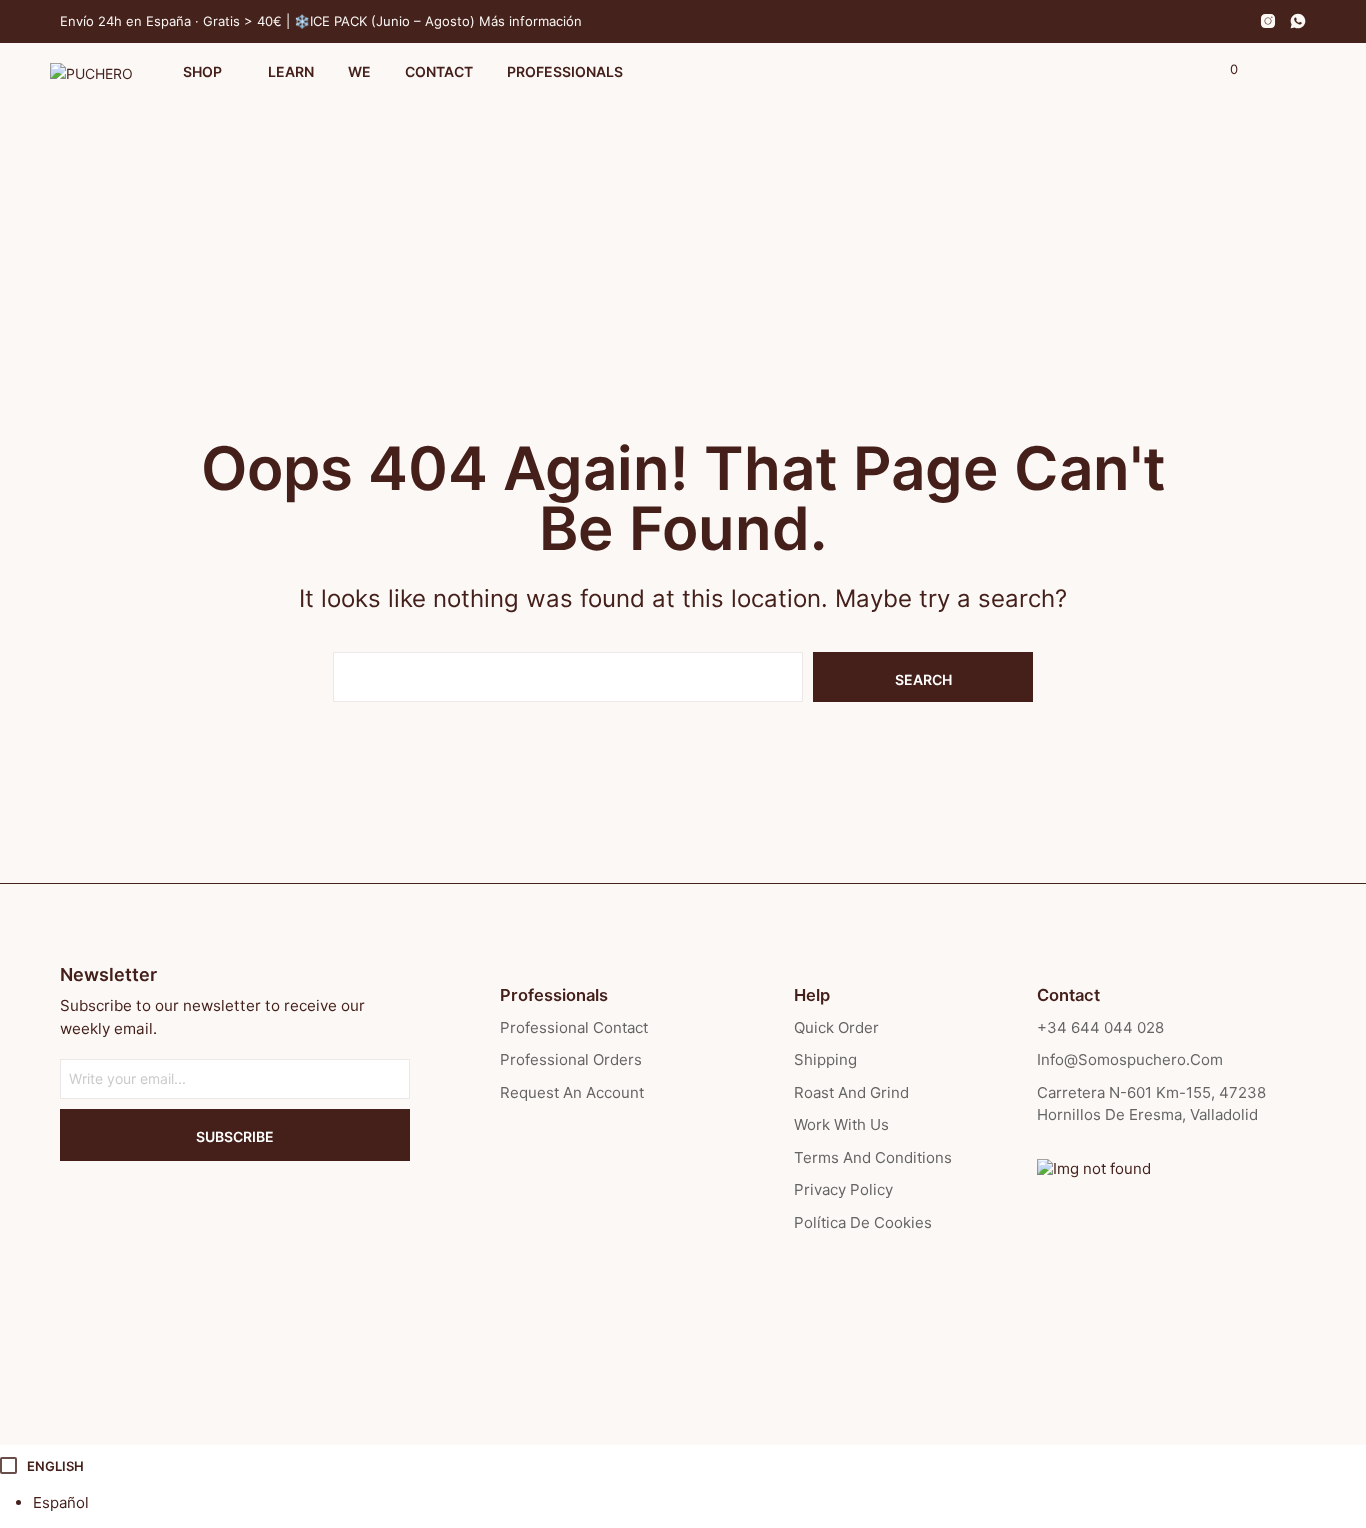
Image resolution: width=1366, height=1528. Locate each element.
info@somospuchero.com (1130, 1059)
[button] (1222, 70)
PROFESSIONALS (565, 71)
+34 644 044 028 (1100, 1027)
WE (359, 71)
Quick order (836, 1027)
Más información (530, 21)
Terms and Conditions (873, 1157)
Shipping (825, 1059)
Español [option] (61, 1502)
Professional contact (574, 1027)
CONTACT (439, 71)
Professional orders (571, 1059)
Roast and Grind (851, 1092)
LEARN (291, 71)
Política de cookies (863, 1222)
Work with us (841, 1124)
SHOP (202, 71)
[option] (699, 1503)
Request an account (572, 1092)
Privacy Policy (843, 1189)
